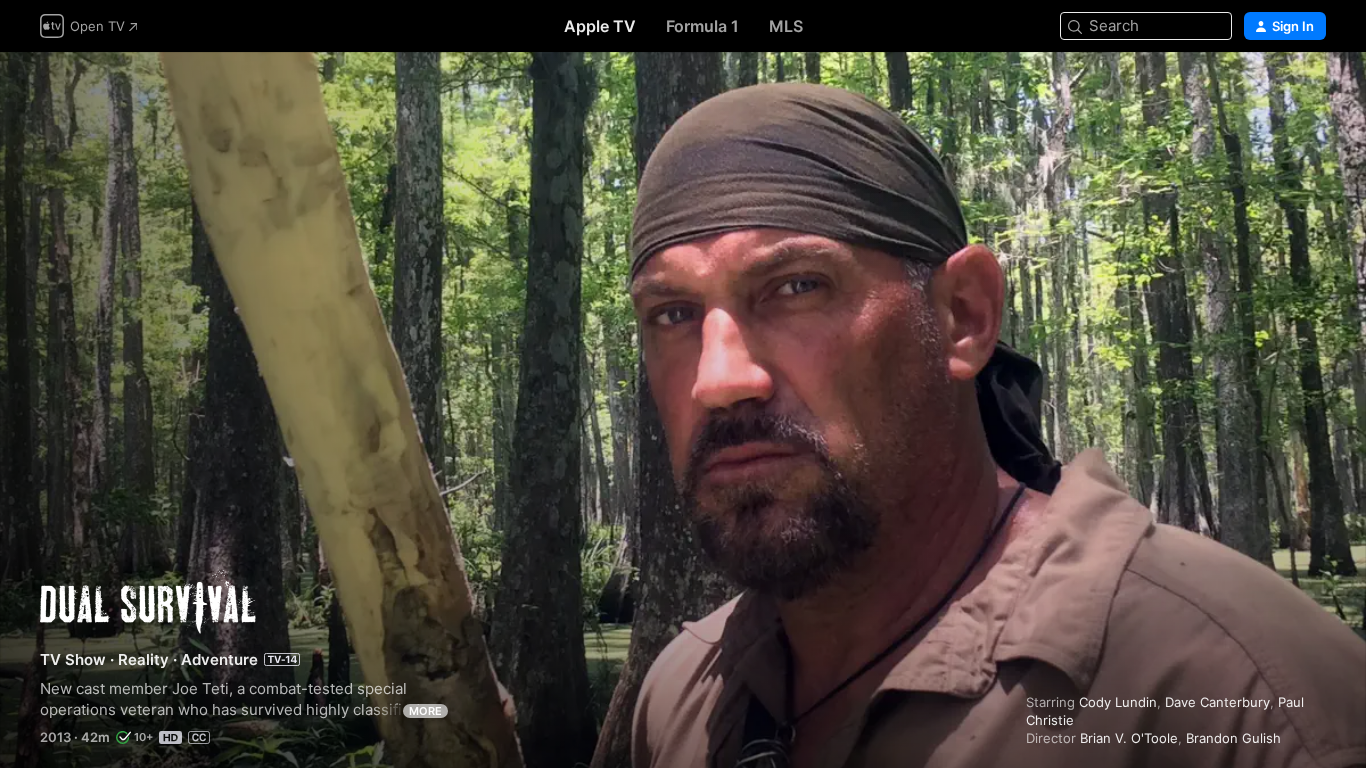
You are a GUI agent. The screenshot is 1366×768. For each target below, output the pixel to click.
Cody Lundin (1118, 702)
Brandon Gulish (1233, 738)
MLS (786, 26)
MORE (425, 711)
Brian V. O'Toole (1129, 738)
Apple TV (600, 26)
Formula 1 (702, 26)
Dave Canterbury (1217, 702)
